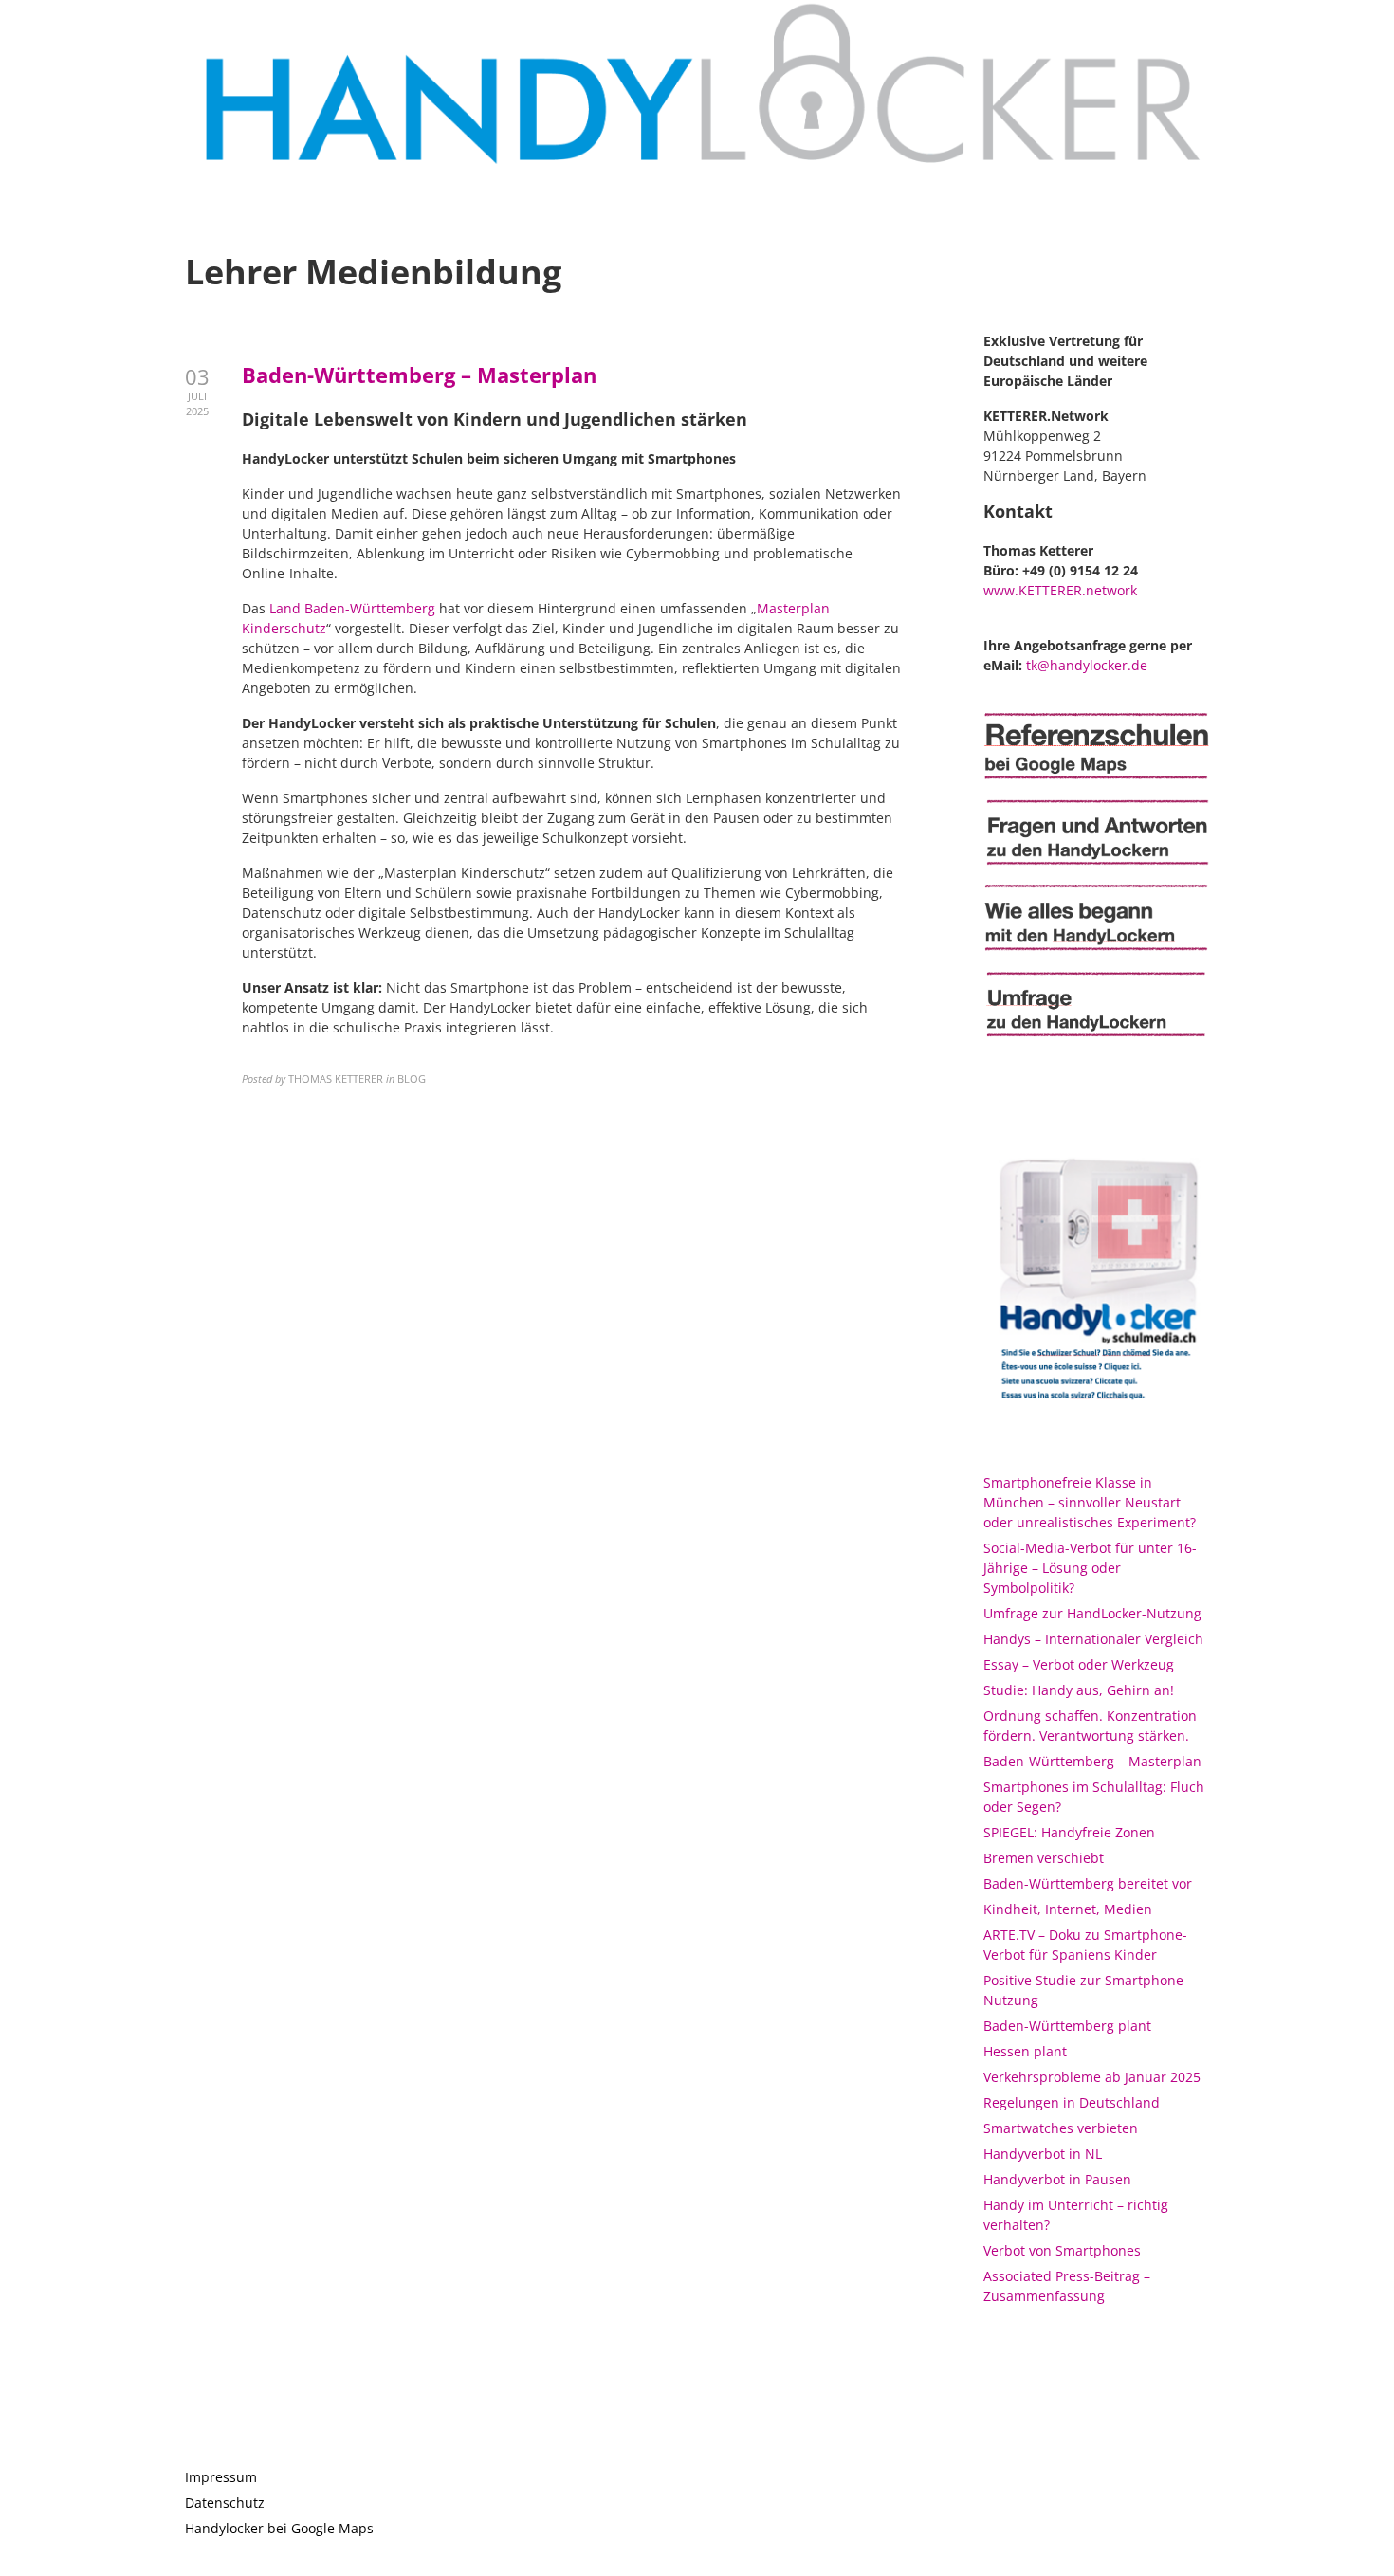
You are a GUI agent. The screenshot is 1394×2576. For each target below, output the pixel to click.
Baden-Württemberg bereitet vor (1088, 1883)
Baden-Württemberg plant (1067, 2026)
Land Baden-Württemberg (352, 608)
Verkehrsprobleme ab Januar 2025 (1092, 2077)
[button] (1354, 27)
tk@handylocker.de (1087, 665)
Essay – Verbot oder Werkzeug (1079, 1664)
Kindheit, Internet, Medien (1068, 1909)
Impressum (221, 2477)
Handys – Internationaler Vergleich (1093, 1639)
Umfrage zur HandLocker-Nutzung (1092, 1613)
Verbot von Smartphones (1062, 2250)
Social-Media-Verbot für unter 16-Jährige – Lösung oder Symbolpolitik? (1090, 1568)
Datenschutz (225, 2503)
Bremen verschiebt (1044, 1858)
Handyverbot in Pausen (1057, 2179)
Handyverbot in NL (1043, 2154)
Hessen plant (1025, 2051)
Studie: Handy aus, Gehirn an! (1079, 1690)
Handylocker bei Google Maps (279, 2528)
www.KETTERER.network (1060, 590)
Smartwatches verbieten (1061, 2128)
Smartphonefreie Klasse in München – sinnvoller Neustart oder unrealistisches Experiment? (1090, 1502)
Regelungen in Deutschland (1072, 2102)
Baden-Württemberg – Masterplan (419, 375)
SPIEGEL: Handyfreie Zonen (1069, 1832)
